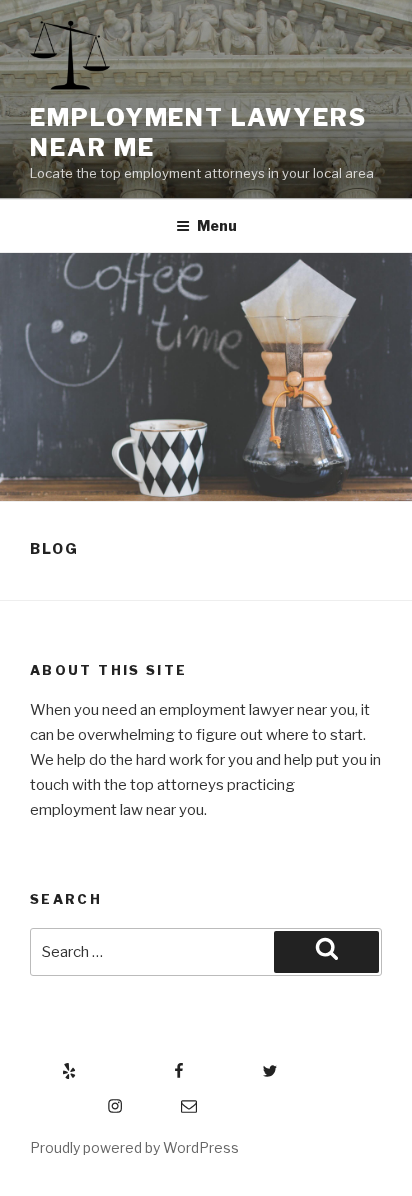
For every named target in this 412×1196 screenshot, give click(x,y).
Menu (217, 225)
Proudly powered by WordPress (134, 1147)
